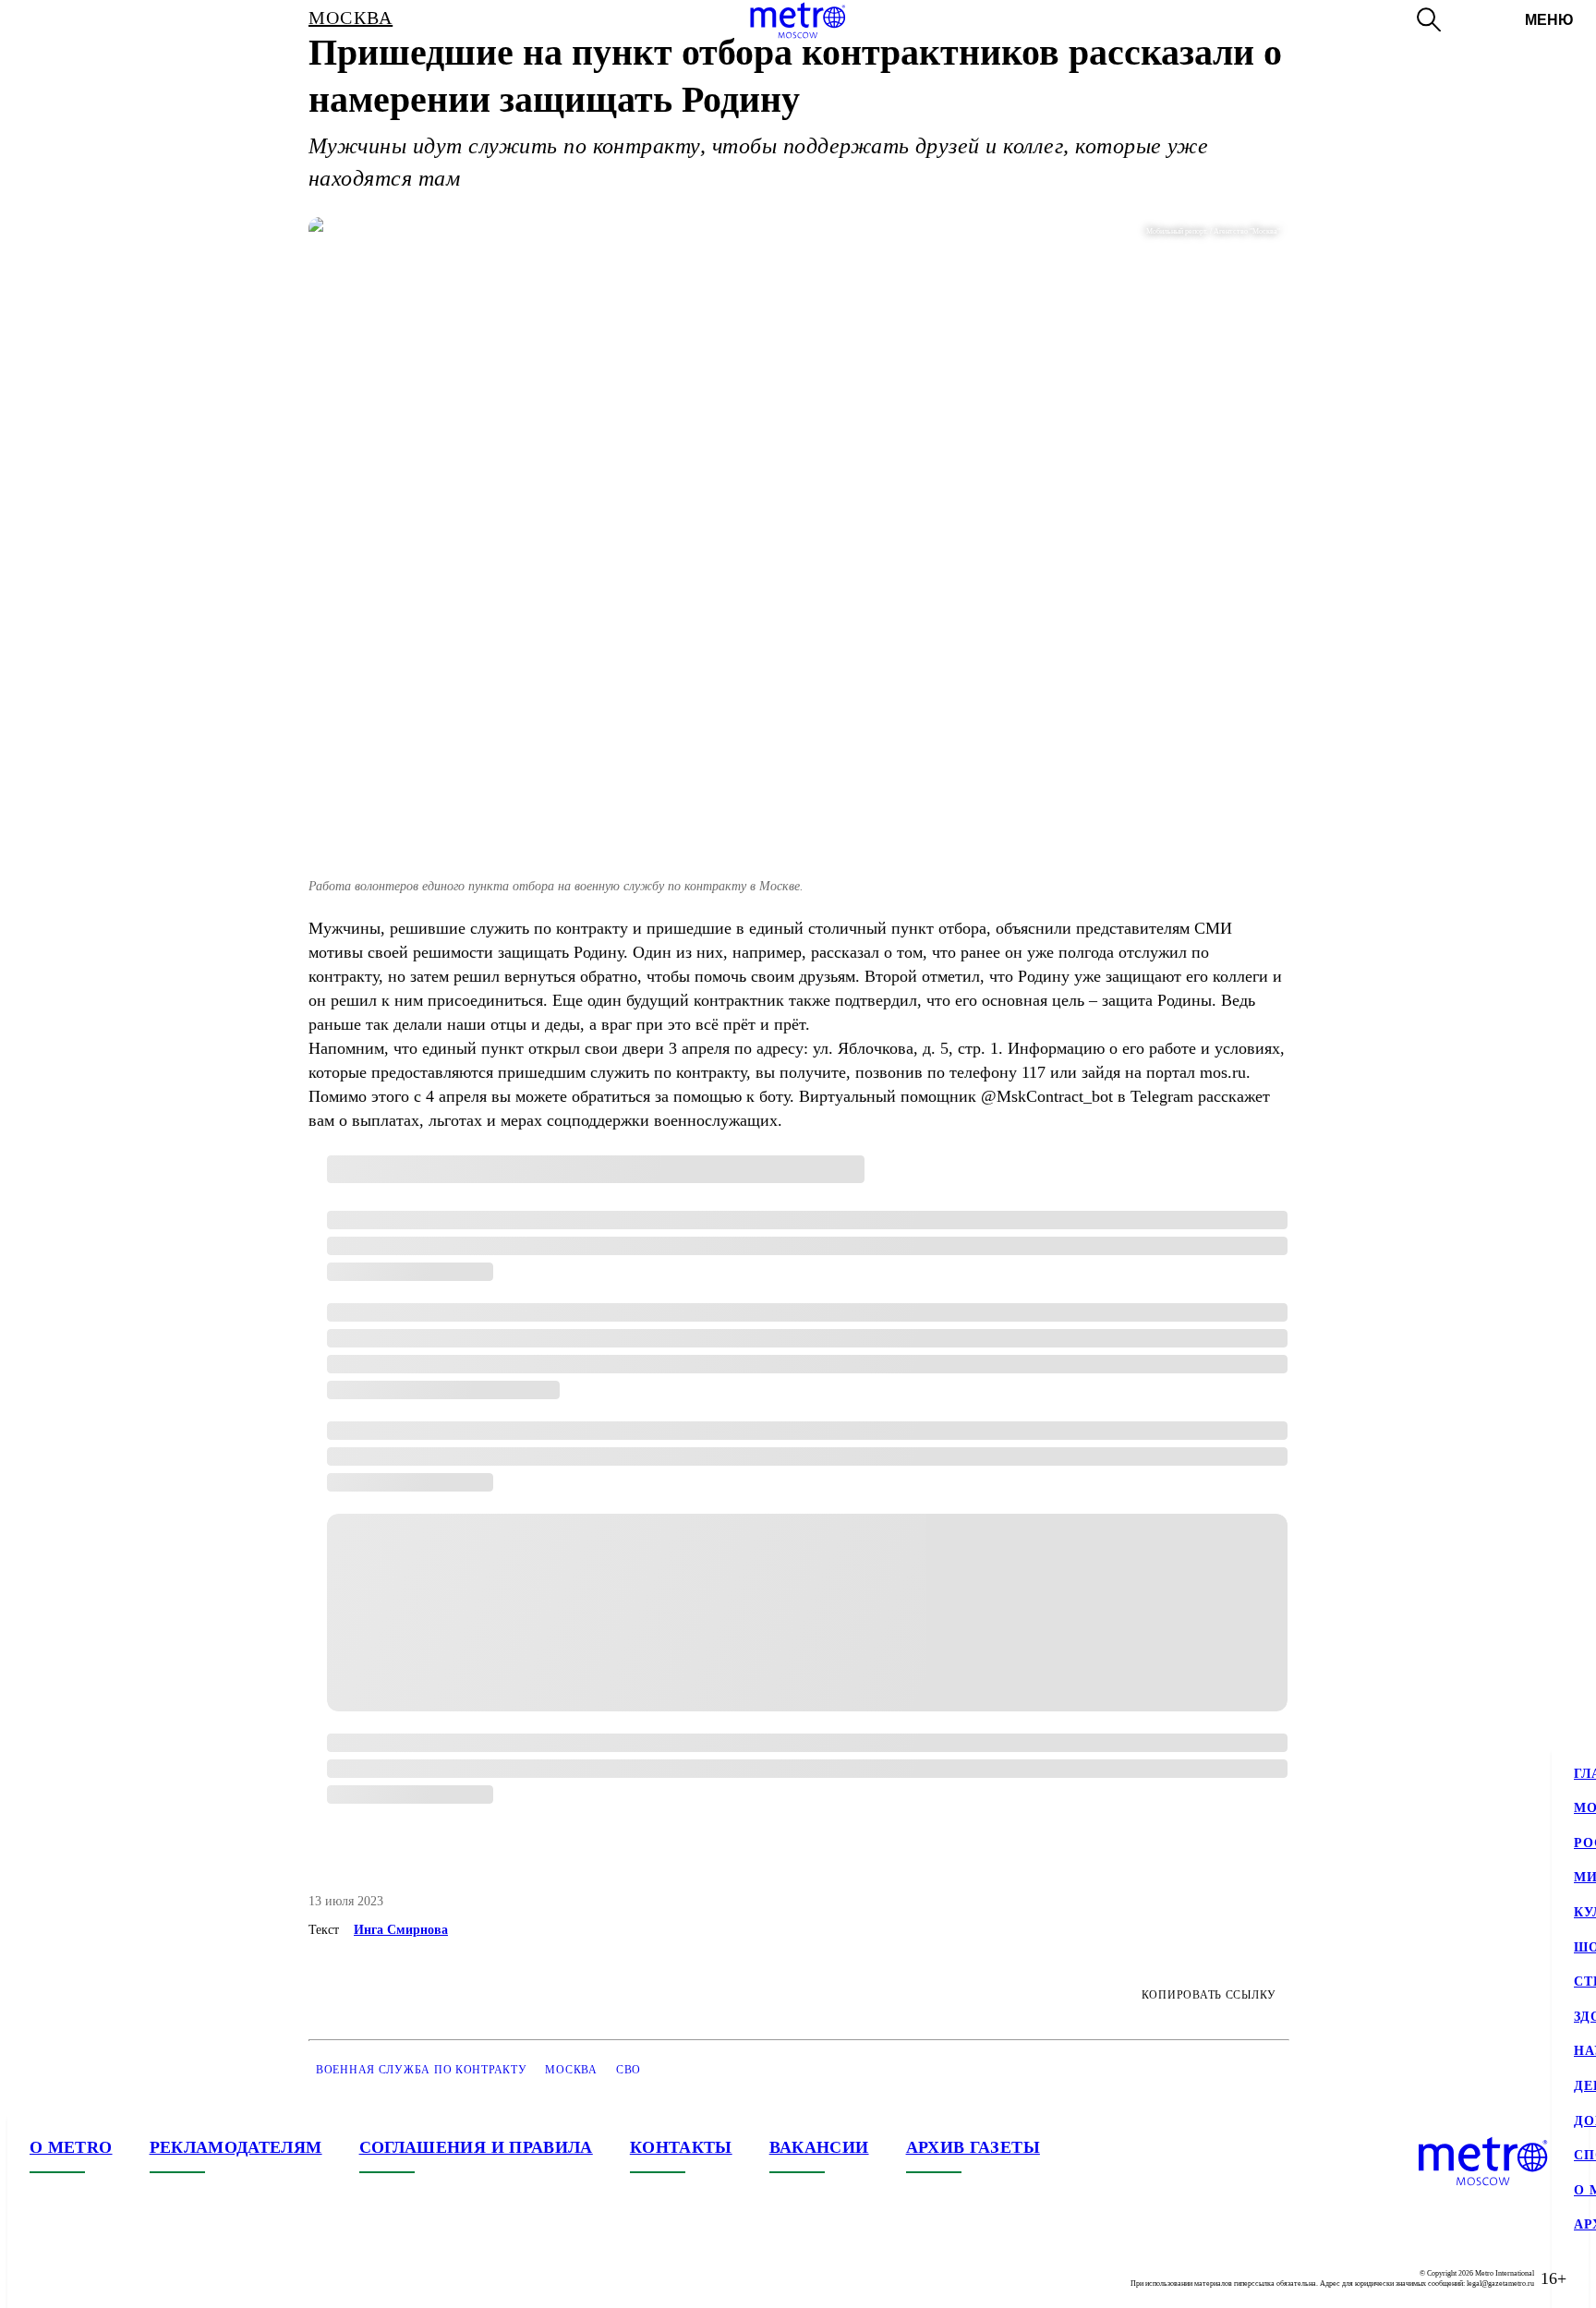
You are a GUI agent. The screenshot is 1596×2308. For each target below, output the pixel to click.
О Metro (71, 2147)
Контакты (681, 2147)
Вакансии (819, 2147)
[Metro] (798, 20)
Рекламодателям (236, 2147)
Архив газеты (973, 2147)
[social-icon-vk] (44, 2278)
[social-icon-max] (155, 2278)
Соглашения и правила (476, 2147)
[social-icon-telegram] (81, 2278)
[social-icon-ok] (118, 2278)
